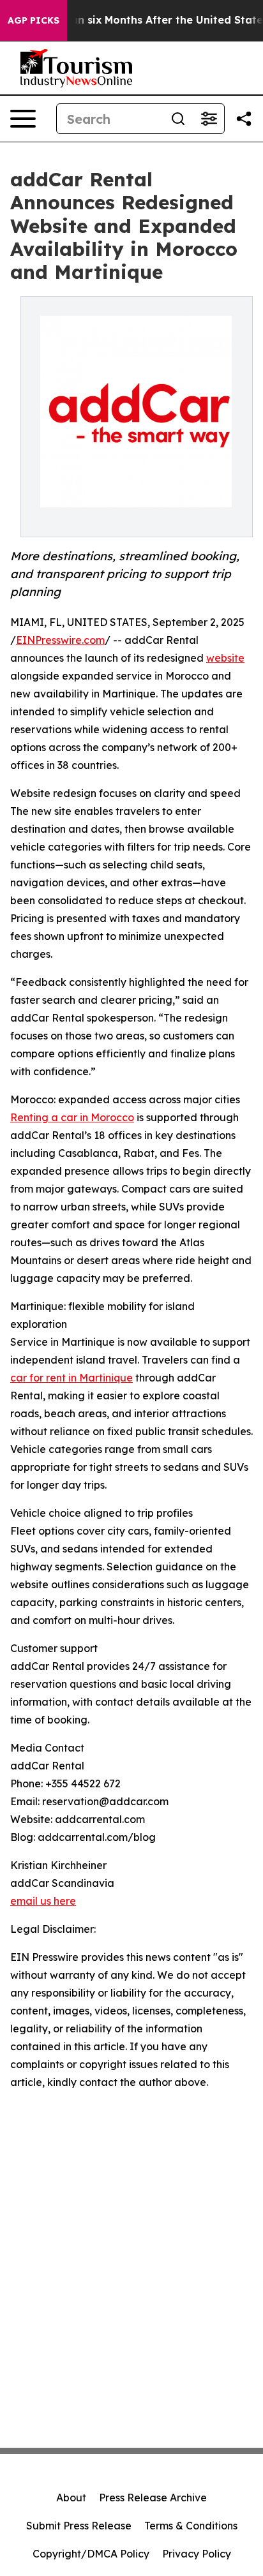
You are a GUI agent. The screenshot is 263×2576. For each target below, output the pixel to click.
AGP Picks (34, 20)
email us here (43, 1901)
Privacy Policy (197, 2554)
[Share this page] (244, 119)
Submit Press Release (79, 2526)
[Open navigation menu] (23, 119)
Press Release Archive (153, 2498)
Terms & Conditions (191, 2526)
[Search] (178, 119)
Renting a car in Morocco (72, 1117)
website (225, 658)
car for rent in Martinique (71, 1378)
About (71, 2498)
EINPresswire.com (60, 640)
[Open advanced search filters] (209, 119)
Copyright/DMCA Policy (91, 2554)
